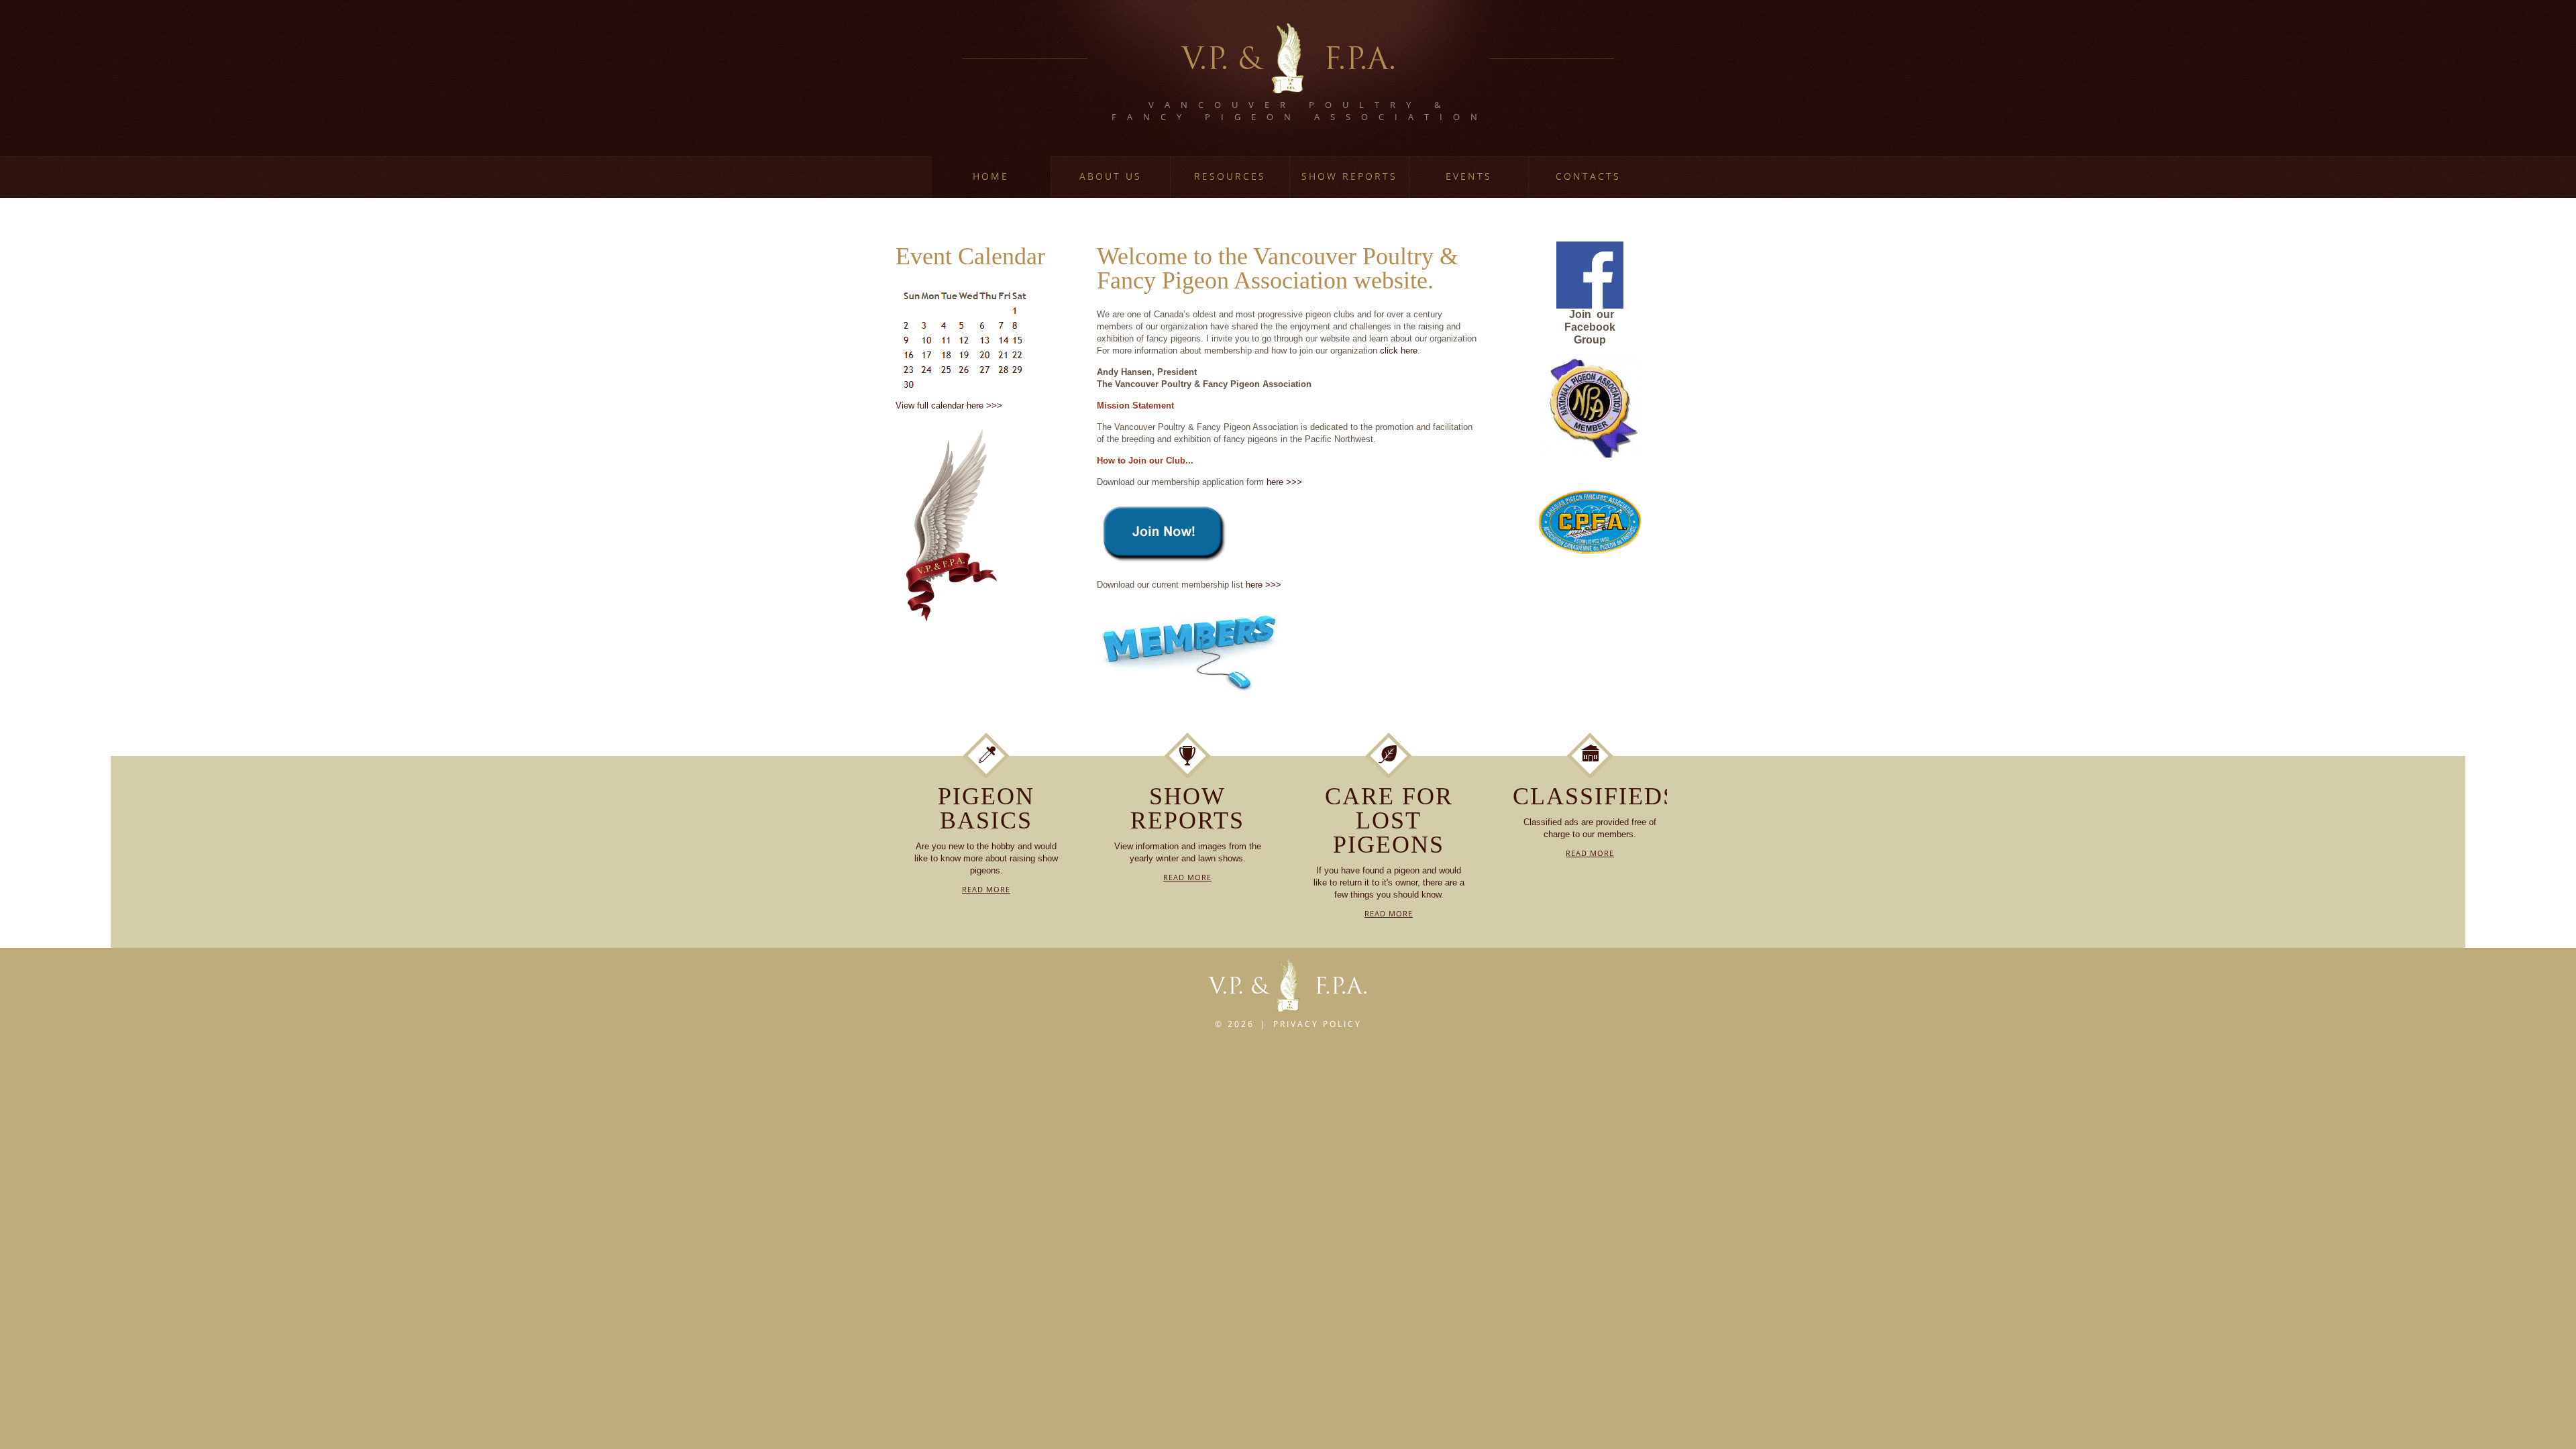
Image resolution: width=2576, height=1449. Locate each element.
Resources (1230, 176)
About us (1111, 176)
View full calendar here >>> (949, 406)
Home (991, 176)
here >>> (1284, 482)
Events (1469, 176)
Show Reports (1349, 176)
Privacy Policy (1318, 1024)
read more (986, 889)
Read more (1590, 853)
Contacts (1588, 176)
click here (1399, 351)
